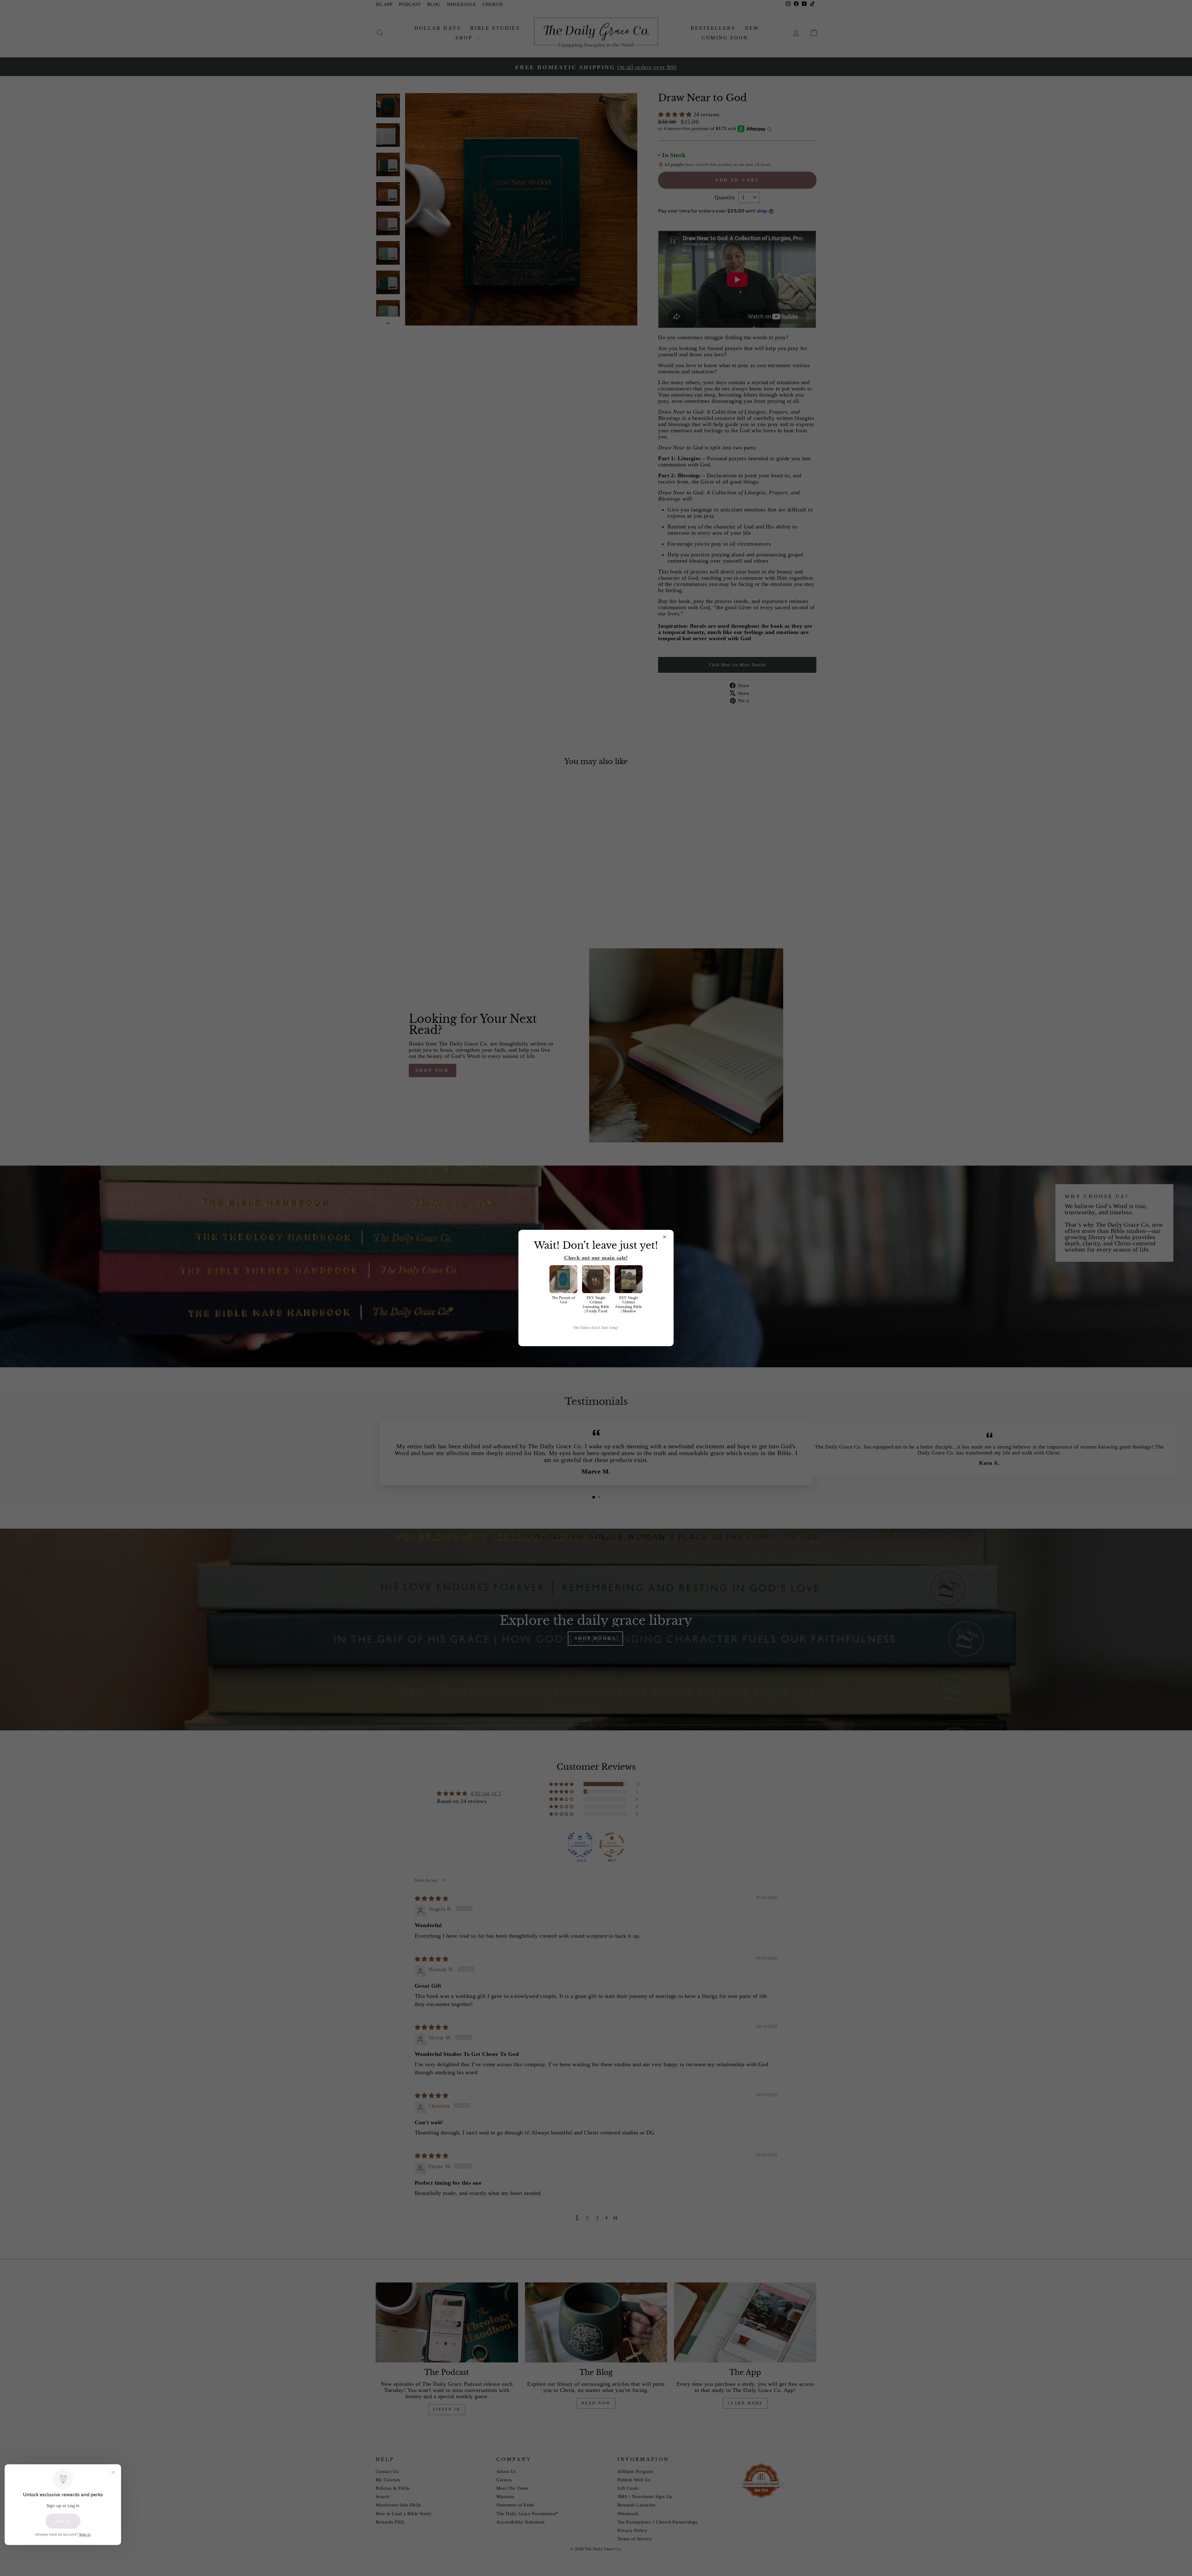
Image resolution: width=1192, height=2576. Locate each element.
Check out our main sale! (596, 1258)
